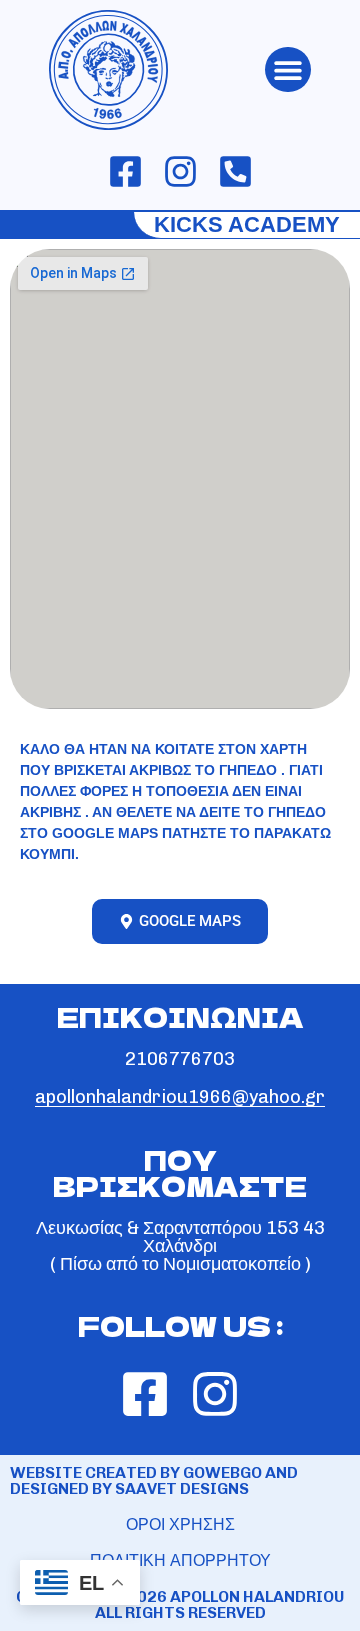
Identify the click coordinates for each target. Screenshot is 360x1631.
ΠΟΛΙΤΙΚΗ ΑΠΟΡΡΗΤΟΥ (180, 1560)
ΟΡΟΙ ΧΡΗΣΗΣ (180, 1524)
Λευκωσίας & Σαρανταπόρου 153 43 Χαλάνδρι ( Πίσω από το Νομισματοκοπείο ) (180, 1246)
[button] (288, 69)
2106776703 (180, 1059)
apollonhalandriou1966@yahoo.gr (180, 1097)
